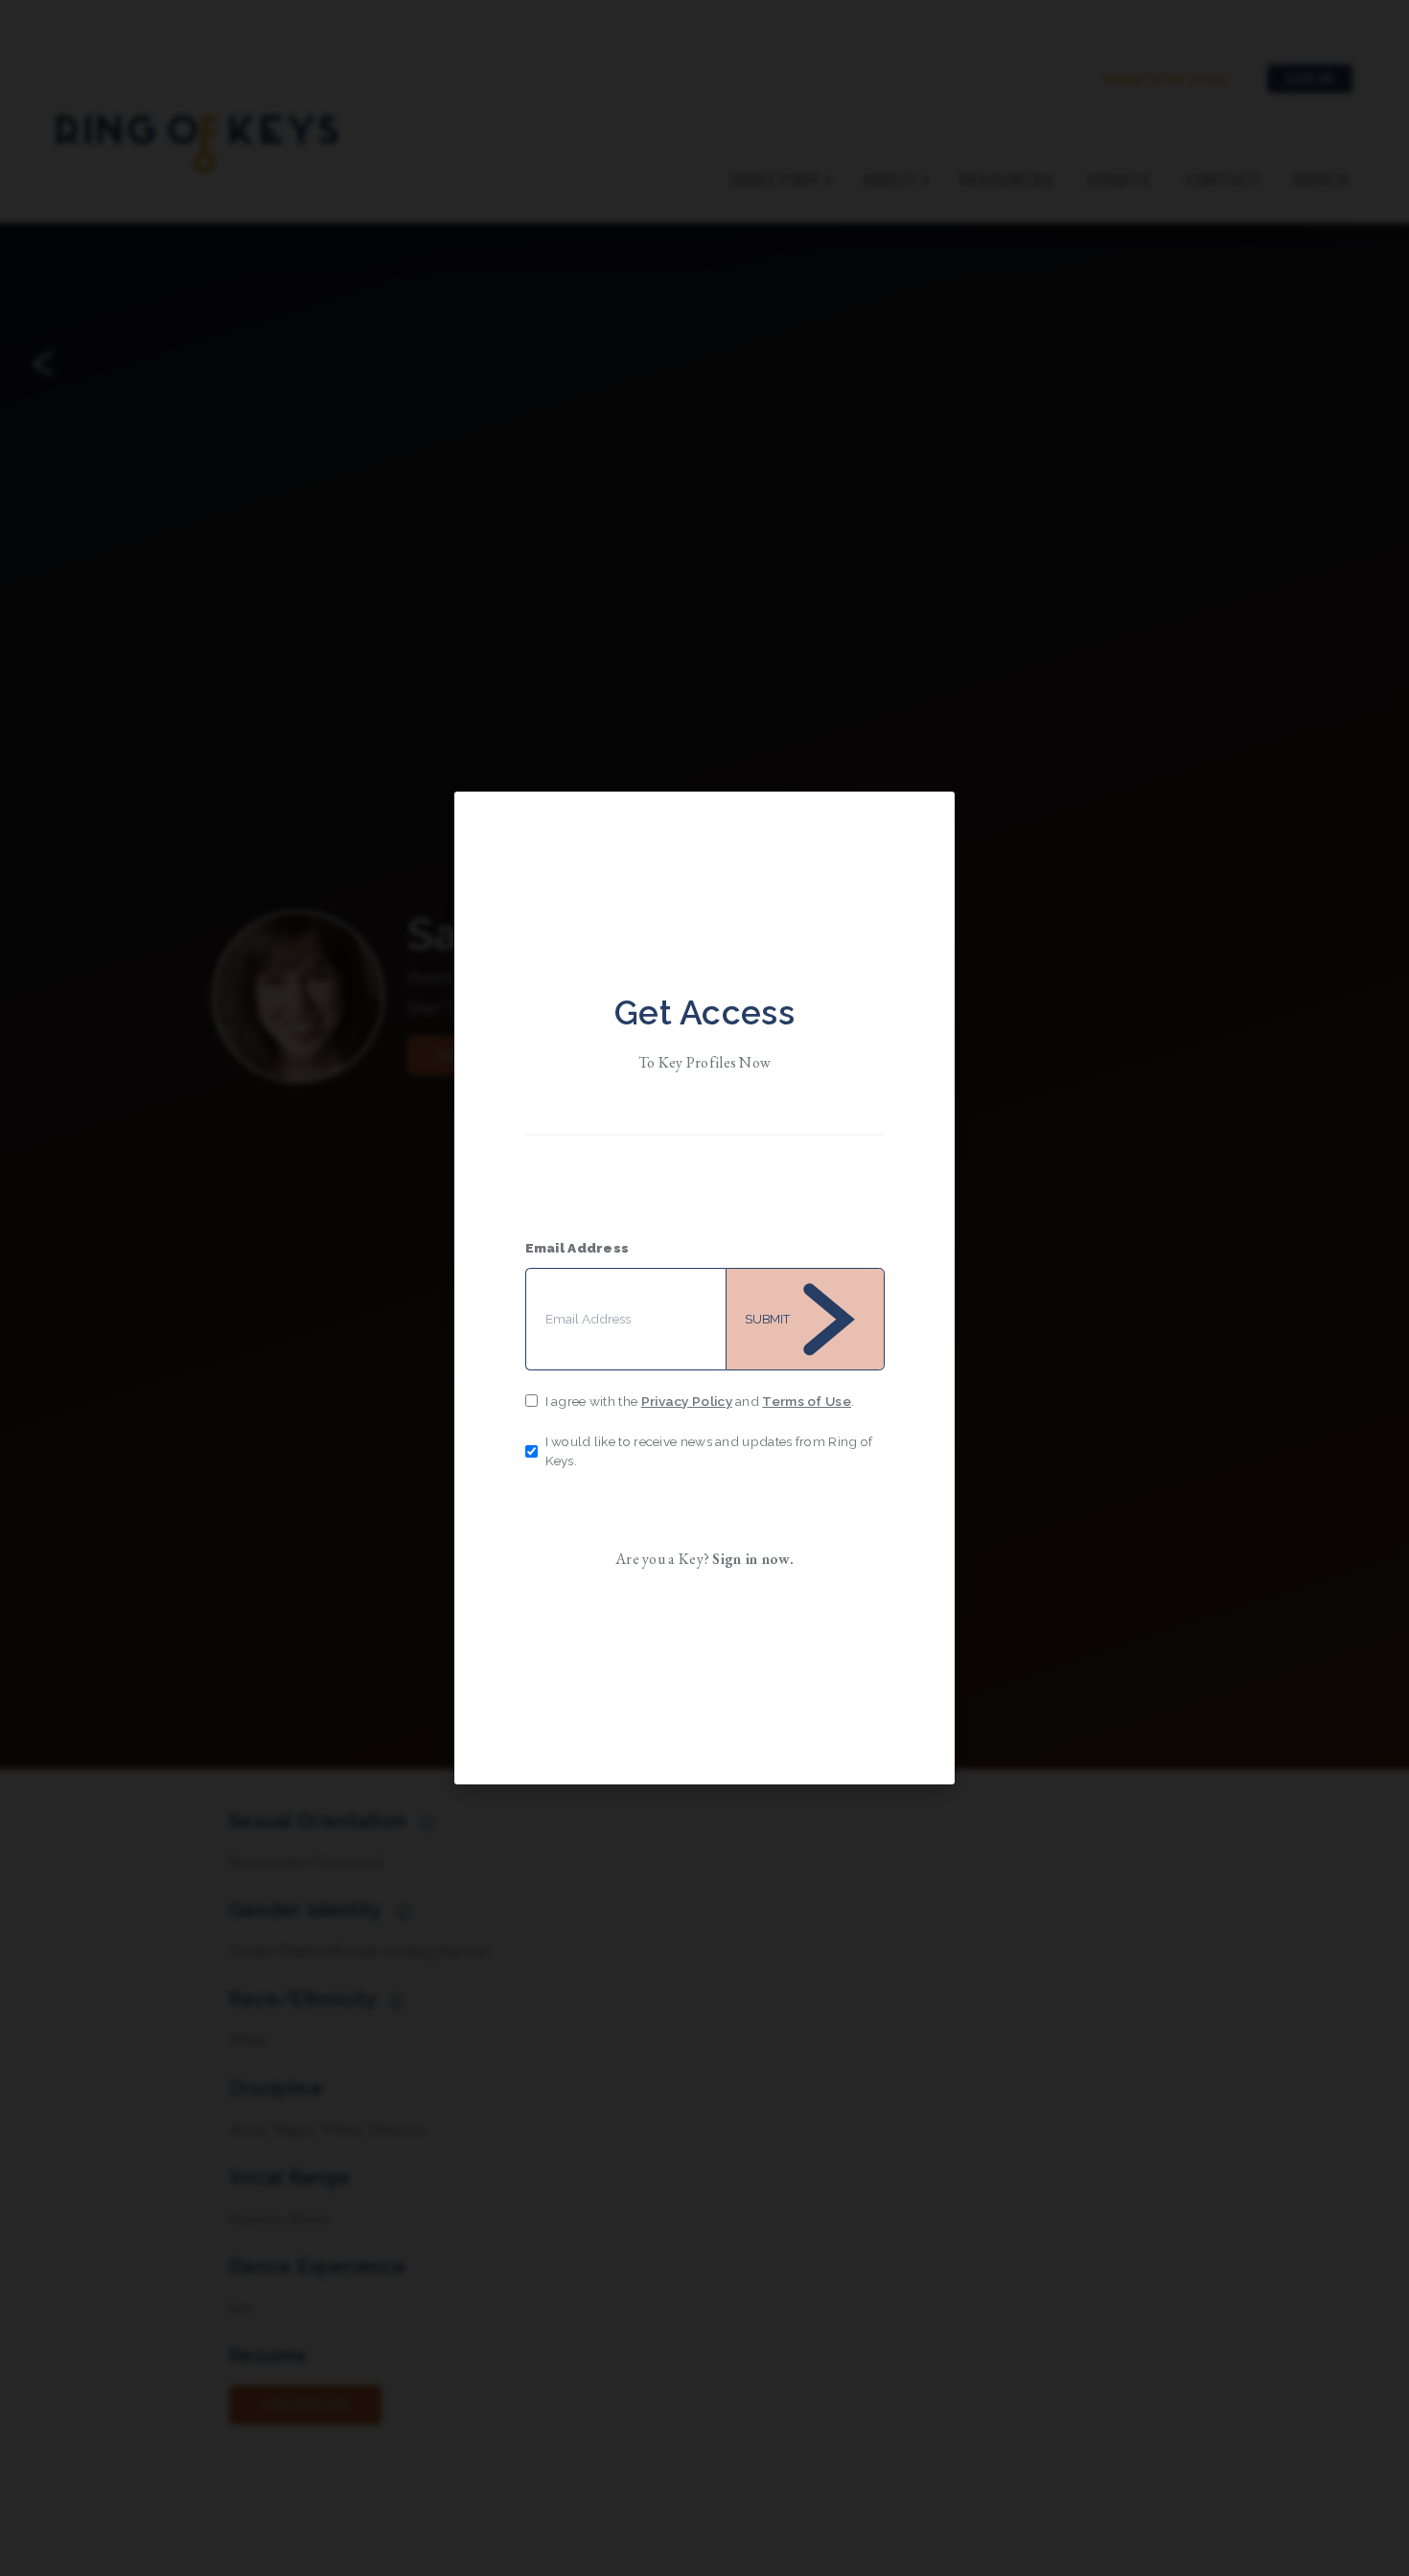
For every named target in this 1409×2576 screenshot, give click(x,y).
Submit (767, 1319)
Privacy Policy (687, 1401)
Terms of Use (807, 1401)
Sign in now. (753, 1559)
